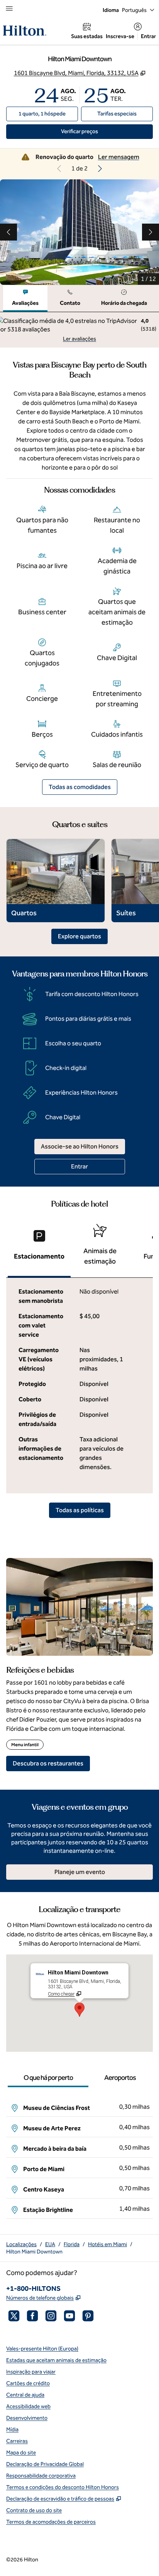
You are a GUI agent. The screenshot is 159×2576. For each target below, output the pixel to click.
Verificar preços (97, 131)
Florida (72, 2244)
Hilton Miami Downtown (34, 2252)
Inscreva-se (120, 36)
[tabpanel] (79, 330)
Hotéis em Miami (107, 2244)
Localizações (21, 2244)
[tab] (25, 298)
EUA (50, 2244)
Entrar (148, 36)
